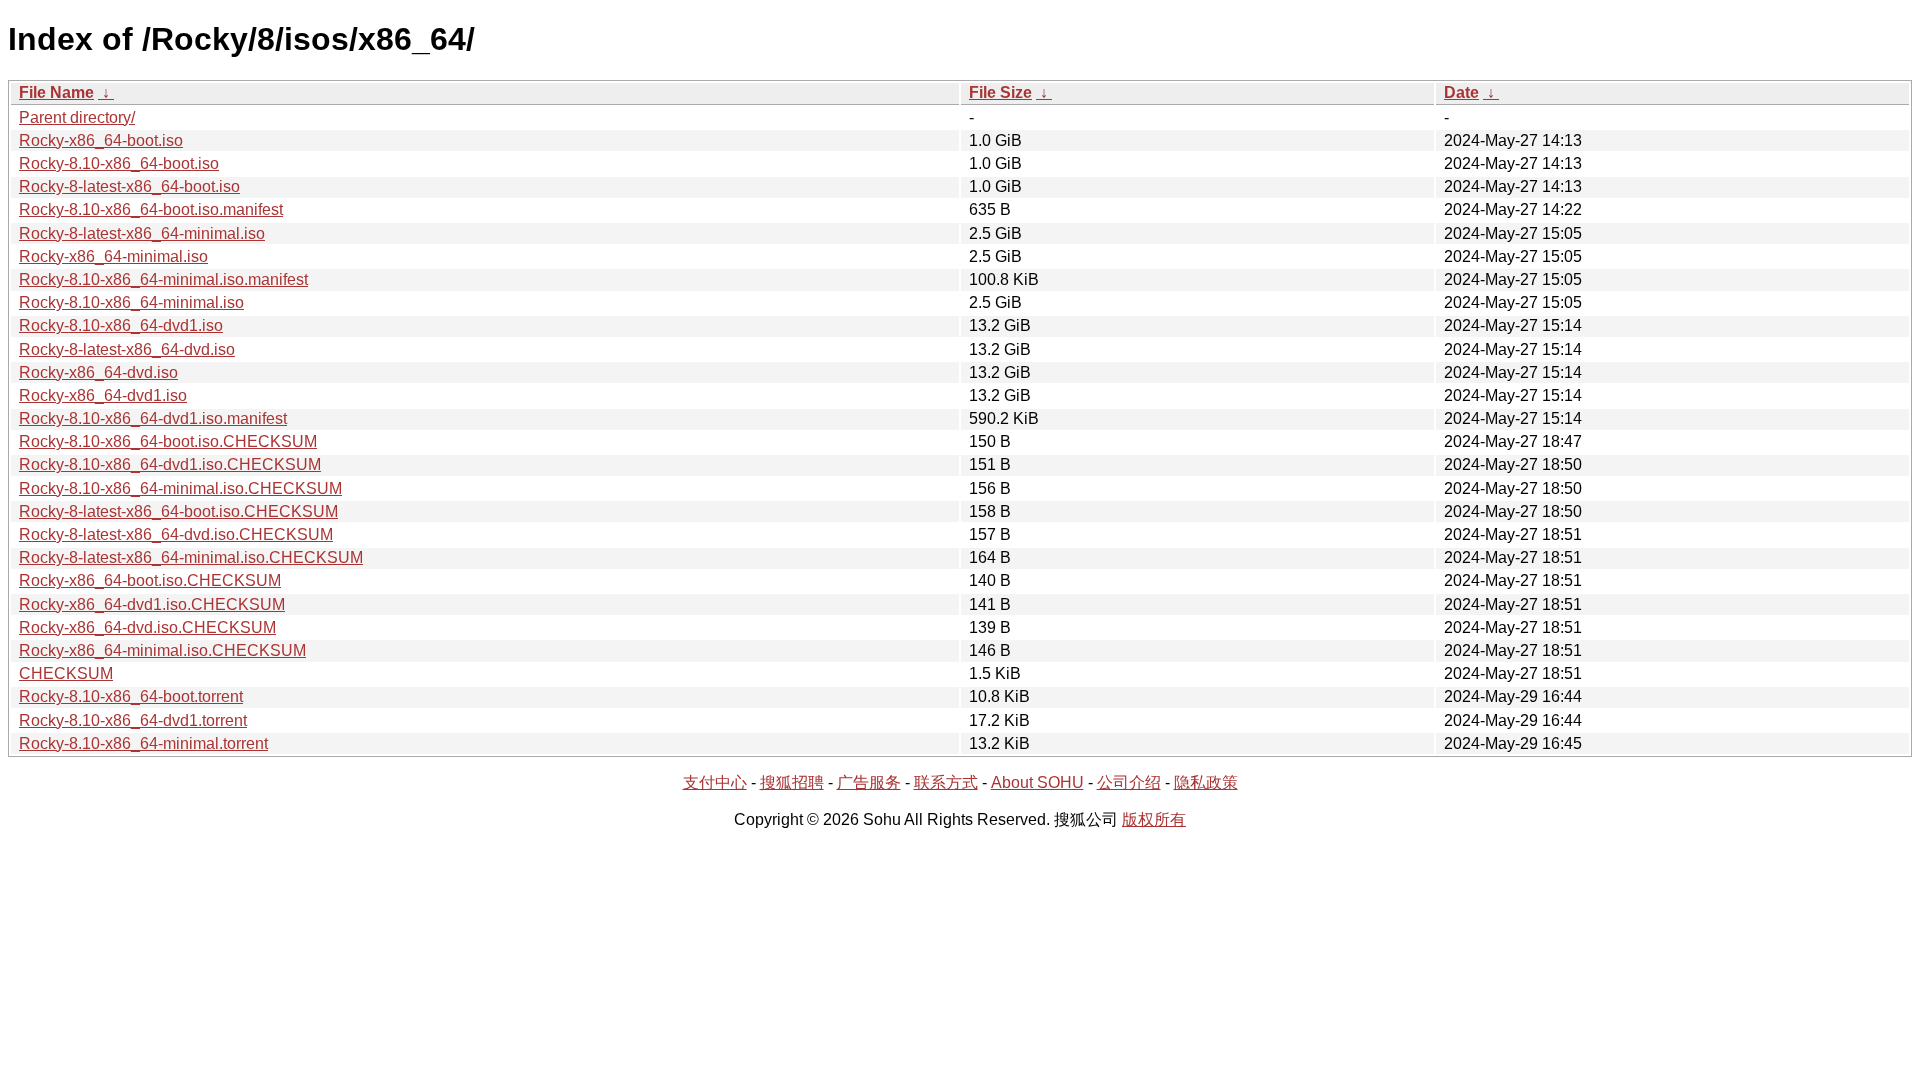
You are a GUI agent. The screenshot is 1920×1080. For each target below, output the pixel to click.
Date (1461, 92)
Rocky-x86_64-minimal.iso (113, 256)
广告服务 (869, 782)
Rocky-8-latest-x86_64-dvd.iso (127, 349)
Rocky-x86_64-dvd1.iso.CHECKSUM (152, 604)
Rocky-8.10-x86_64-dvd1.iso (121, 325)
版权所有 (1154, 819)
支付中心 (715, 782)
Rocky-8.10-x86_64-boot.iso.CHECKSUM (168, 441)
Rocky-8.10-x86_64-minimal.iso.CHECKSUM (180, 488)
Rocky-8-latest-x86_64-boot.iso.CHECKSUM (178, 511)
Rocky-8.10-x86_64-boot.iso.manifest (151, 209)
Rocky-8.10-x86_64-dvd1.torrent (133, 720)
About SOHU (1037, 782)
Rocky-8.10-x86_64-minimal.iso (131, 302)
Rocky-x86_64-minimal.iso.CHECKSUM (162, 650)
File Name (56, 92)
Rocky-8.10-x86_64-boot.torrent (131, 696)
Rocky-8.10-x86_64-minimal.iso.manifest (163, 279)
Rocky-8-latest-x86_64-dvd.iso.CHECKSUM (176, 534)
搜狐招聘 (792, 782)
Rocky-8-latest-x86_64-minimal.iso (142, 233)
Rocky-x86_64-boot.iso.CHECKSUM (150, 580)
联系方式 (946, 782)
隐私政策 (1206, 782)
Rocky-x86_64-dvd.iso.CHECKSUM (147, 627)
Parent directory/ (77, 117)
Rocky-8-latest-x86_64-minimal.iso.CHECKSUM (191, 557)
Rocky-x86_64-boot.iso (101, 140)
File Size (1000, 92)
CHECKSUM (66, 673)
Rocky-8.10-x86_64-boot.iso (119, 163)
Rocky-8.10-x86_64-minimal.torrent (143, 743)
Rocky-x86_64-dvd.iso (98, 372)
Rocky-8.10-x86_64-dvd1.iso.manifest (153, 418)
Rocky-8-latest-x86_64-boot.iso (129, 186)
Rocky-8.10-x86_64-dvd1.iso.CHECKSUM (170, 464)
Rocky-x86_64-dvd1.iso (103, 395)
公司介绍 (1129, 782)
